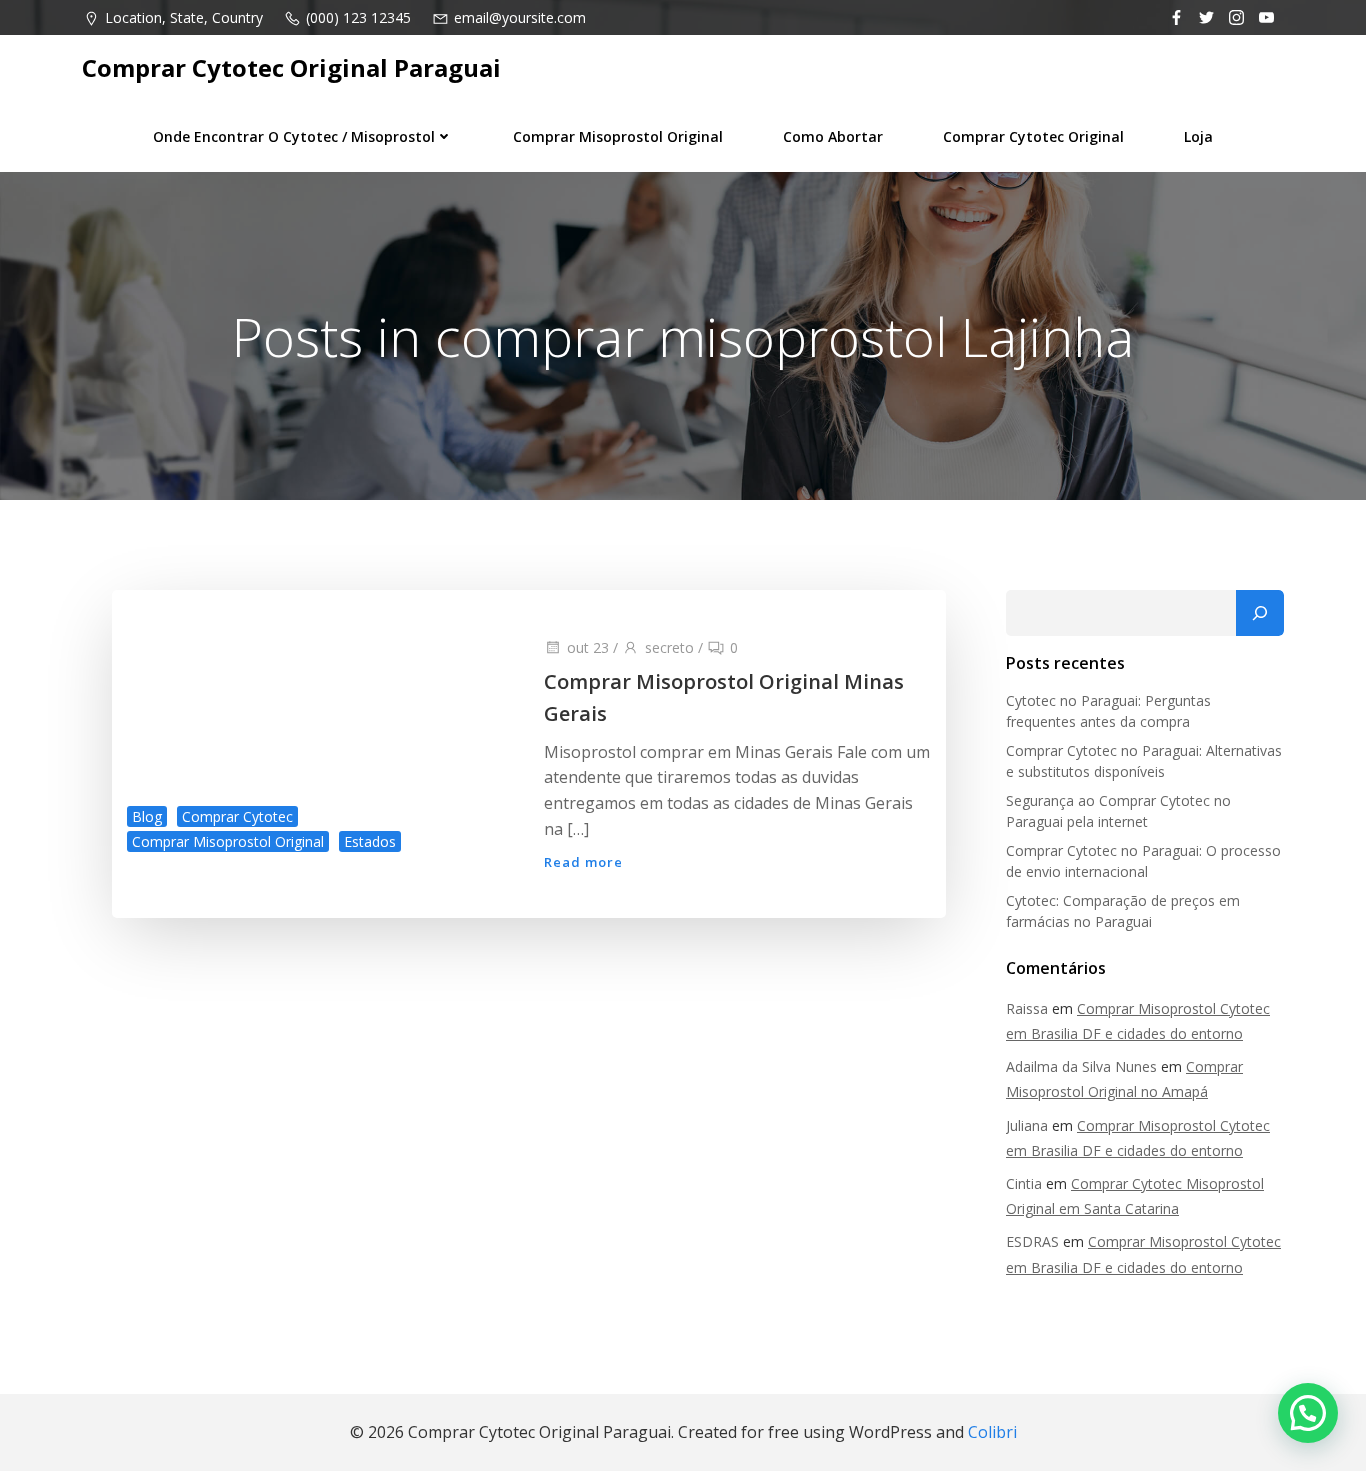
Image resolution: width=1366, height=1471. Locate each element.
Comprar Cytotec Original (1033, 136)
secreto (669, 647)
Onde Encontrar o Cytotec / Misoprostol (294, 136)
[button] (1308, 1413)
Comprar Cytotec (237, 816)
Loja (1198, 136)
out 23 (588, 647)
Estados (370, 841)
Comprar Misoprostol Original (618, 136)
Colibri (992, 1432)
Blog (147, 816)
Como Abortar (833, 136)
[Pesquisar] (1260, 613)
